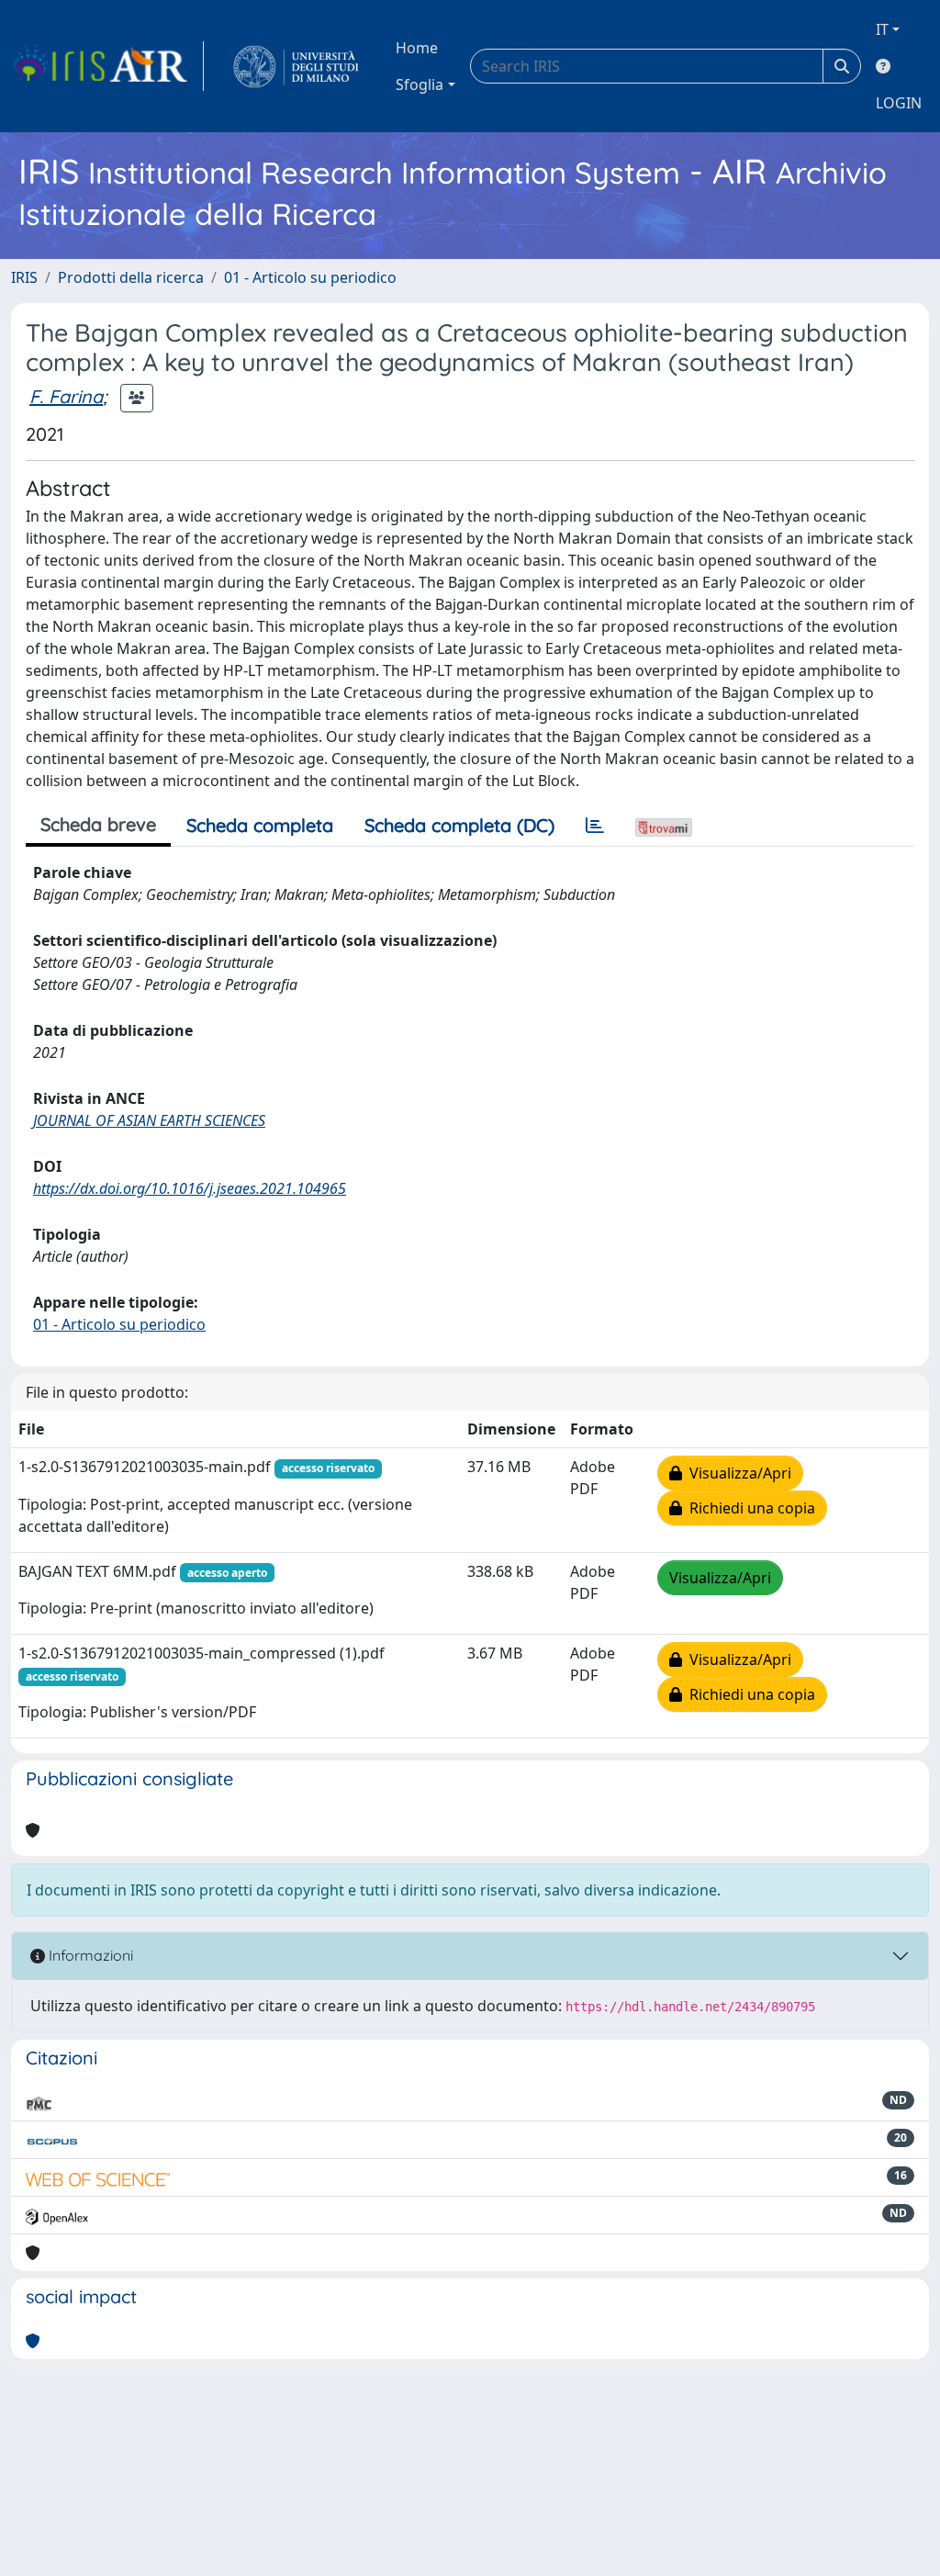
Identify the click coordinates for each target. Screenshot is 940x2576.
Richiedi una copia (749, 1508)
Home (417, 48)
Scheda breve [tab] (98, 824)
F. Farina (66, 396)
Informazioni (89, 1955)
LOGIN (899, 103)
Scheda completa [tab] (260, 825)
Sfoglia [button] (420, 84)
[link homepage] (107, 66)
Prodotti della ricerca (131, 277)
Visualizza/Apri (737, 1473)
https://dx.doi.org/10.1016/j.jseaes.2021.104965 (190, 1188)
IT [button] (882, 29)
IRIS (24, 277)
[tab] (595, 826)
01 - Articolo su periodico (310, 277)
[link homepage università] (296, 66)
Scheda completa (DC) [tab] (459, 825)
